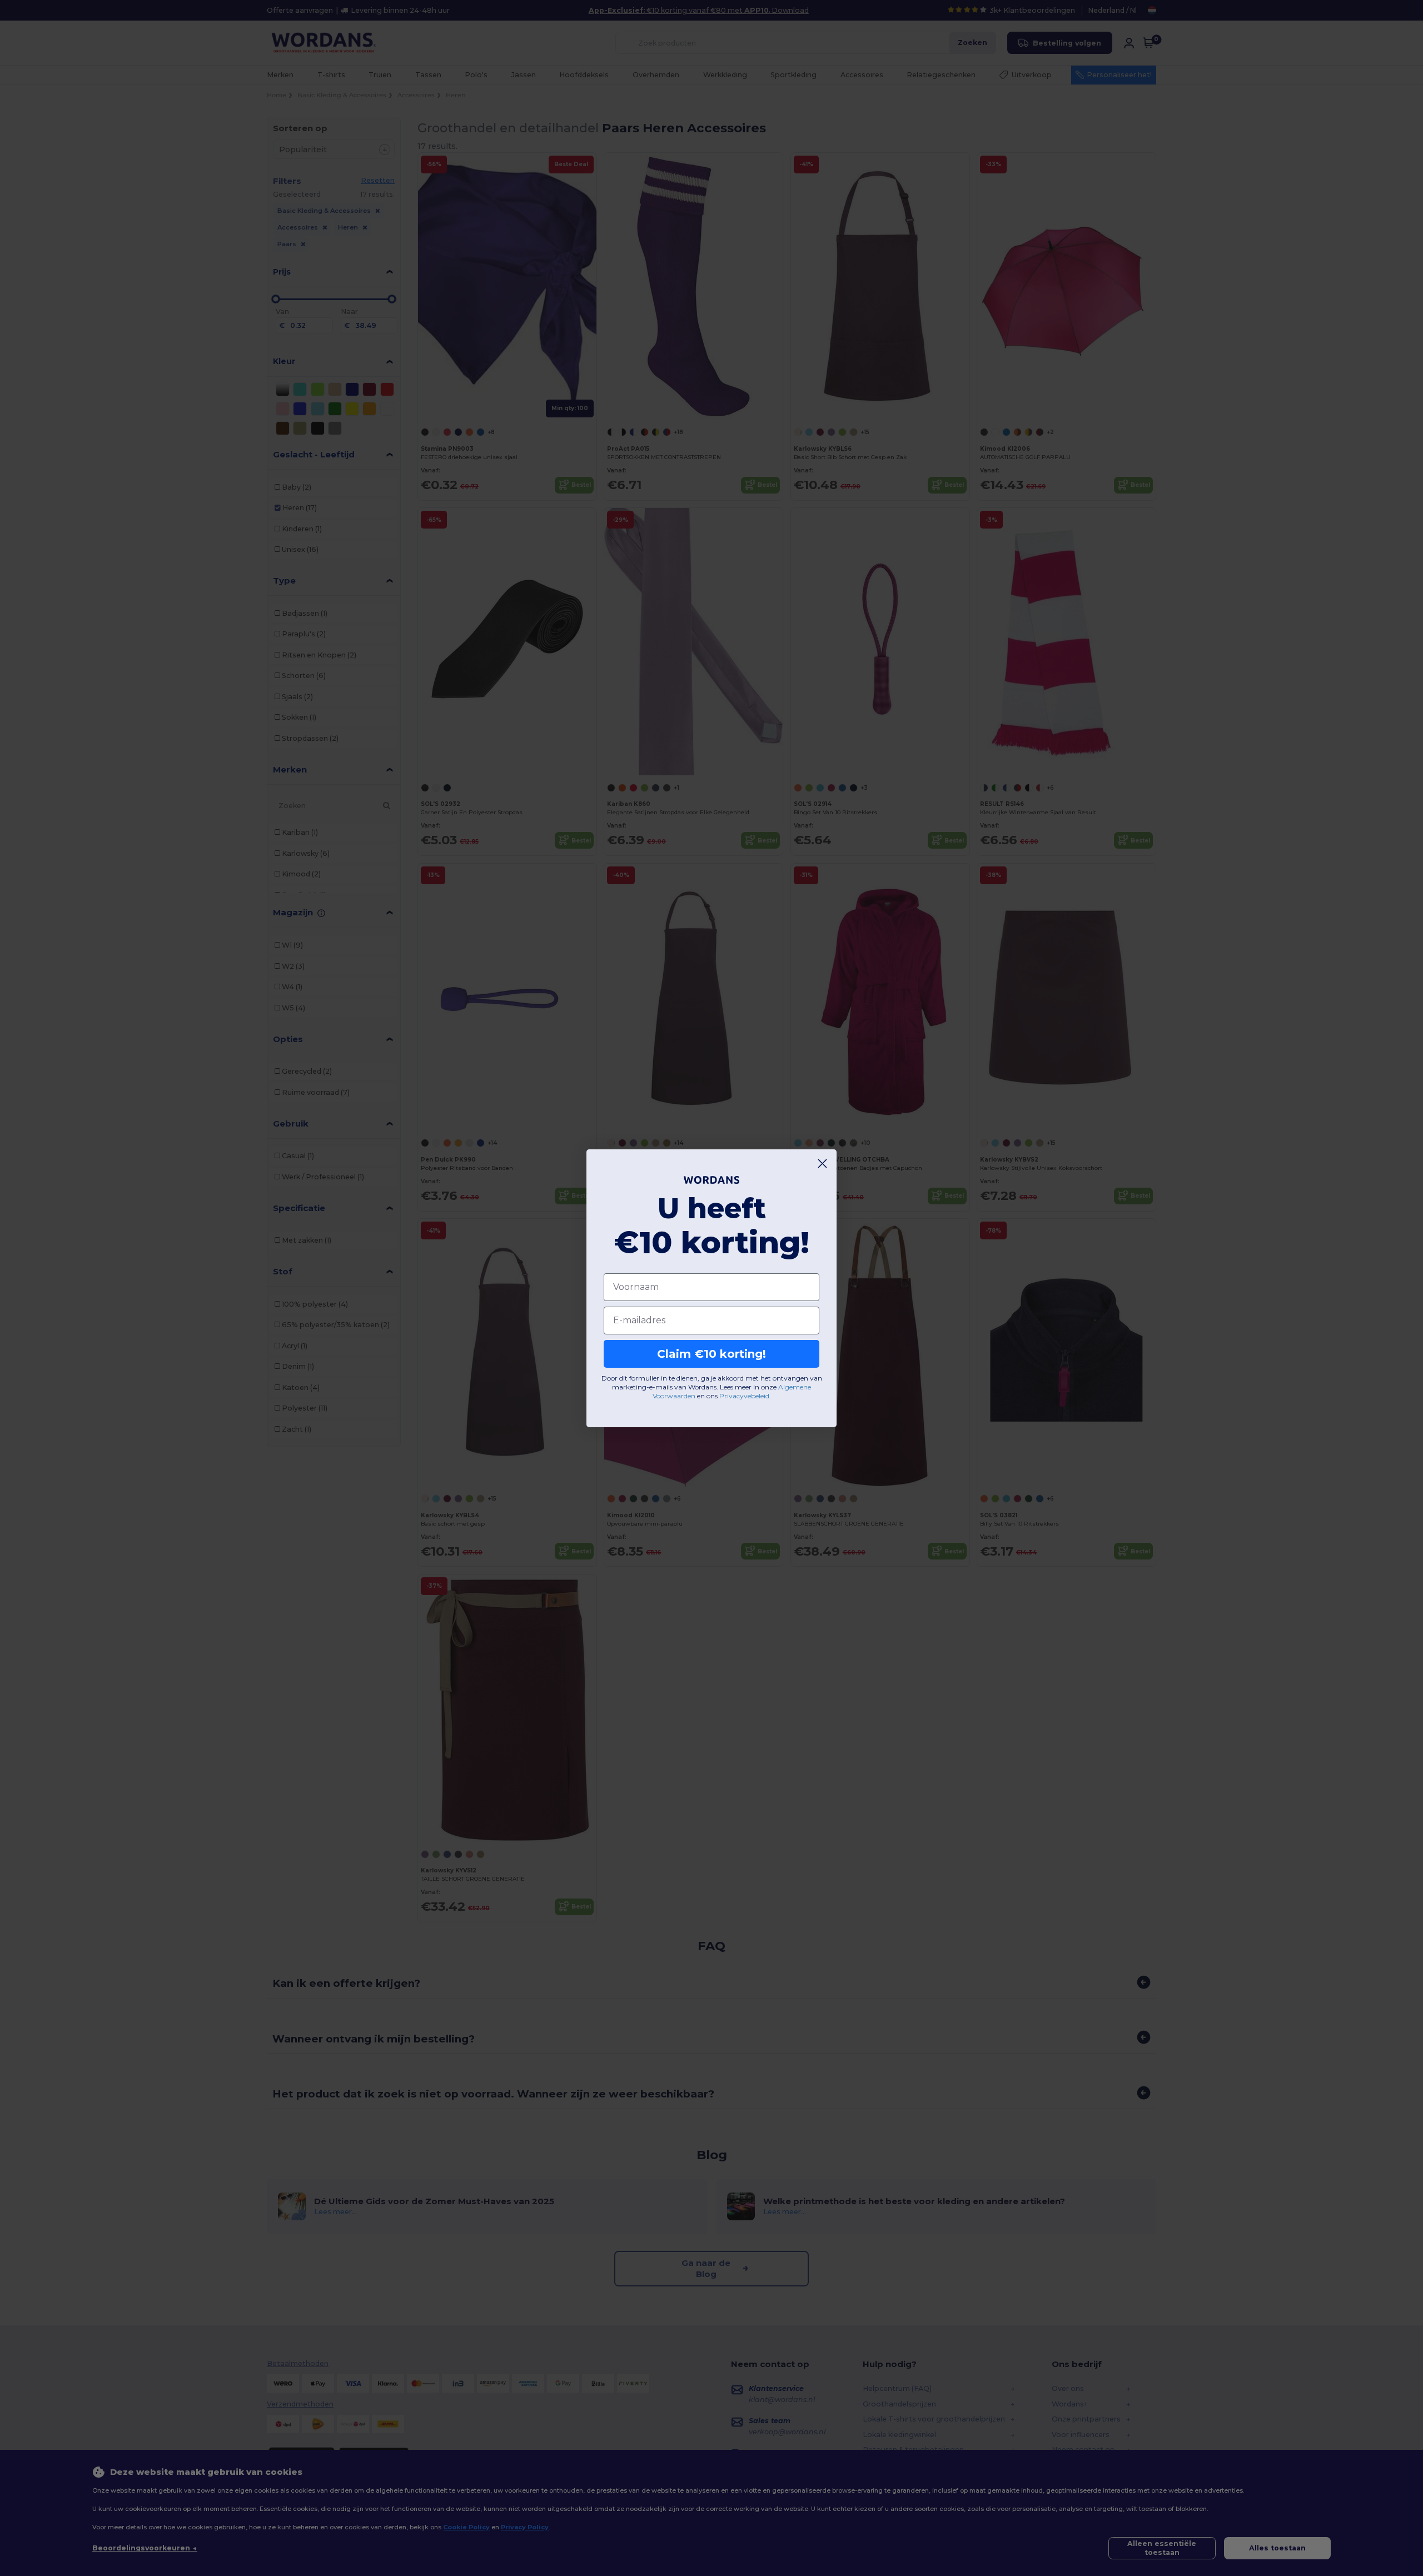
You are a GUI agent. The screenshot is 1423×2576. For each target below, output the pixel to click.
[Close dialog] (822, 1164)
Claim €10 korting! (711, 1354)
